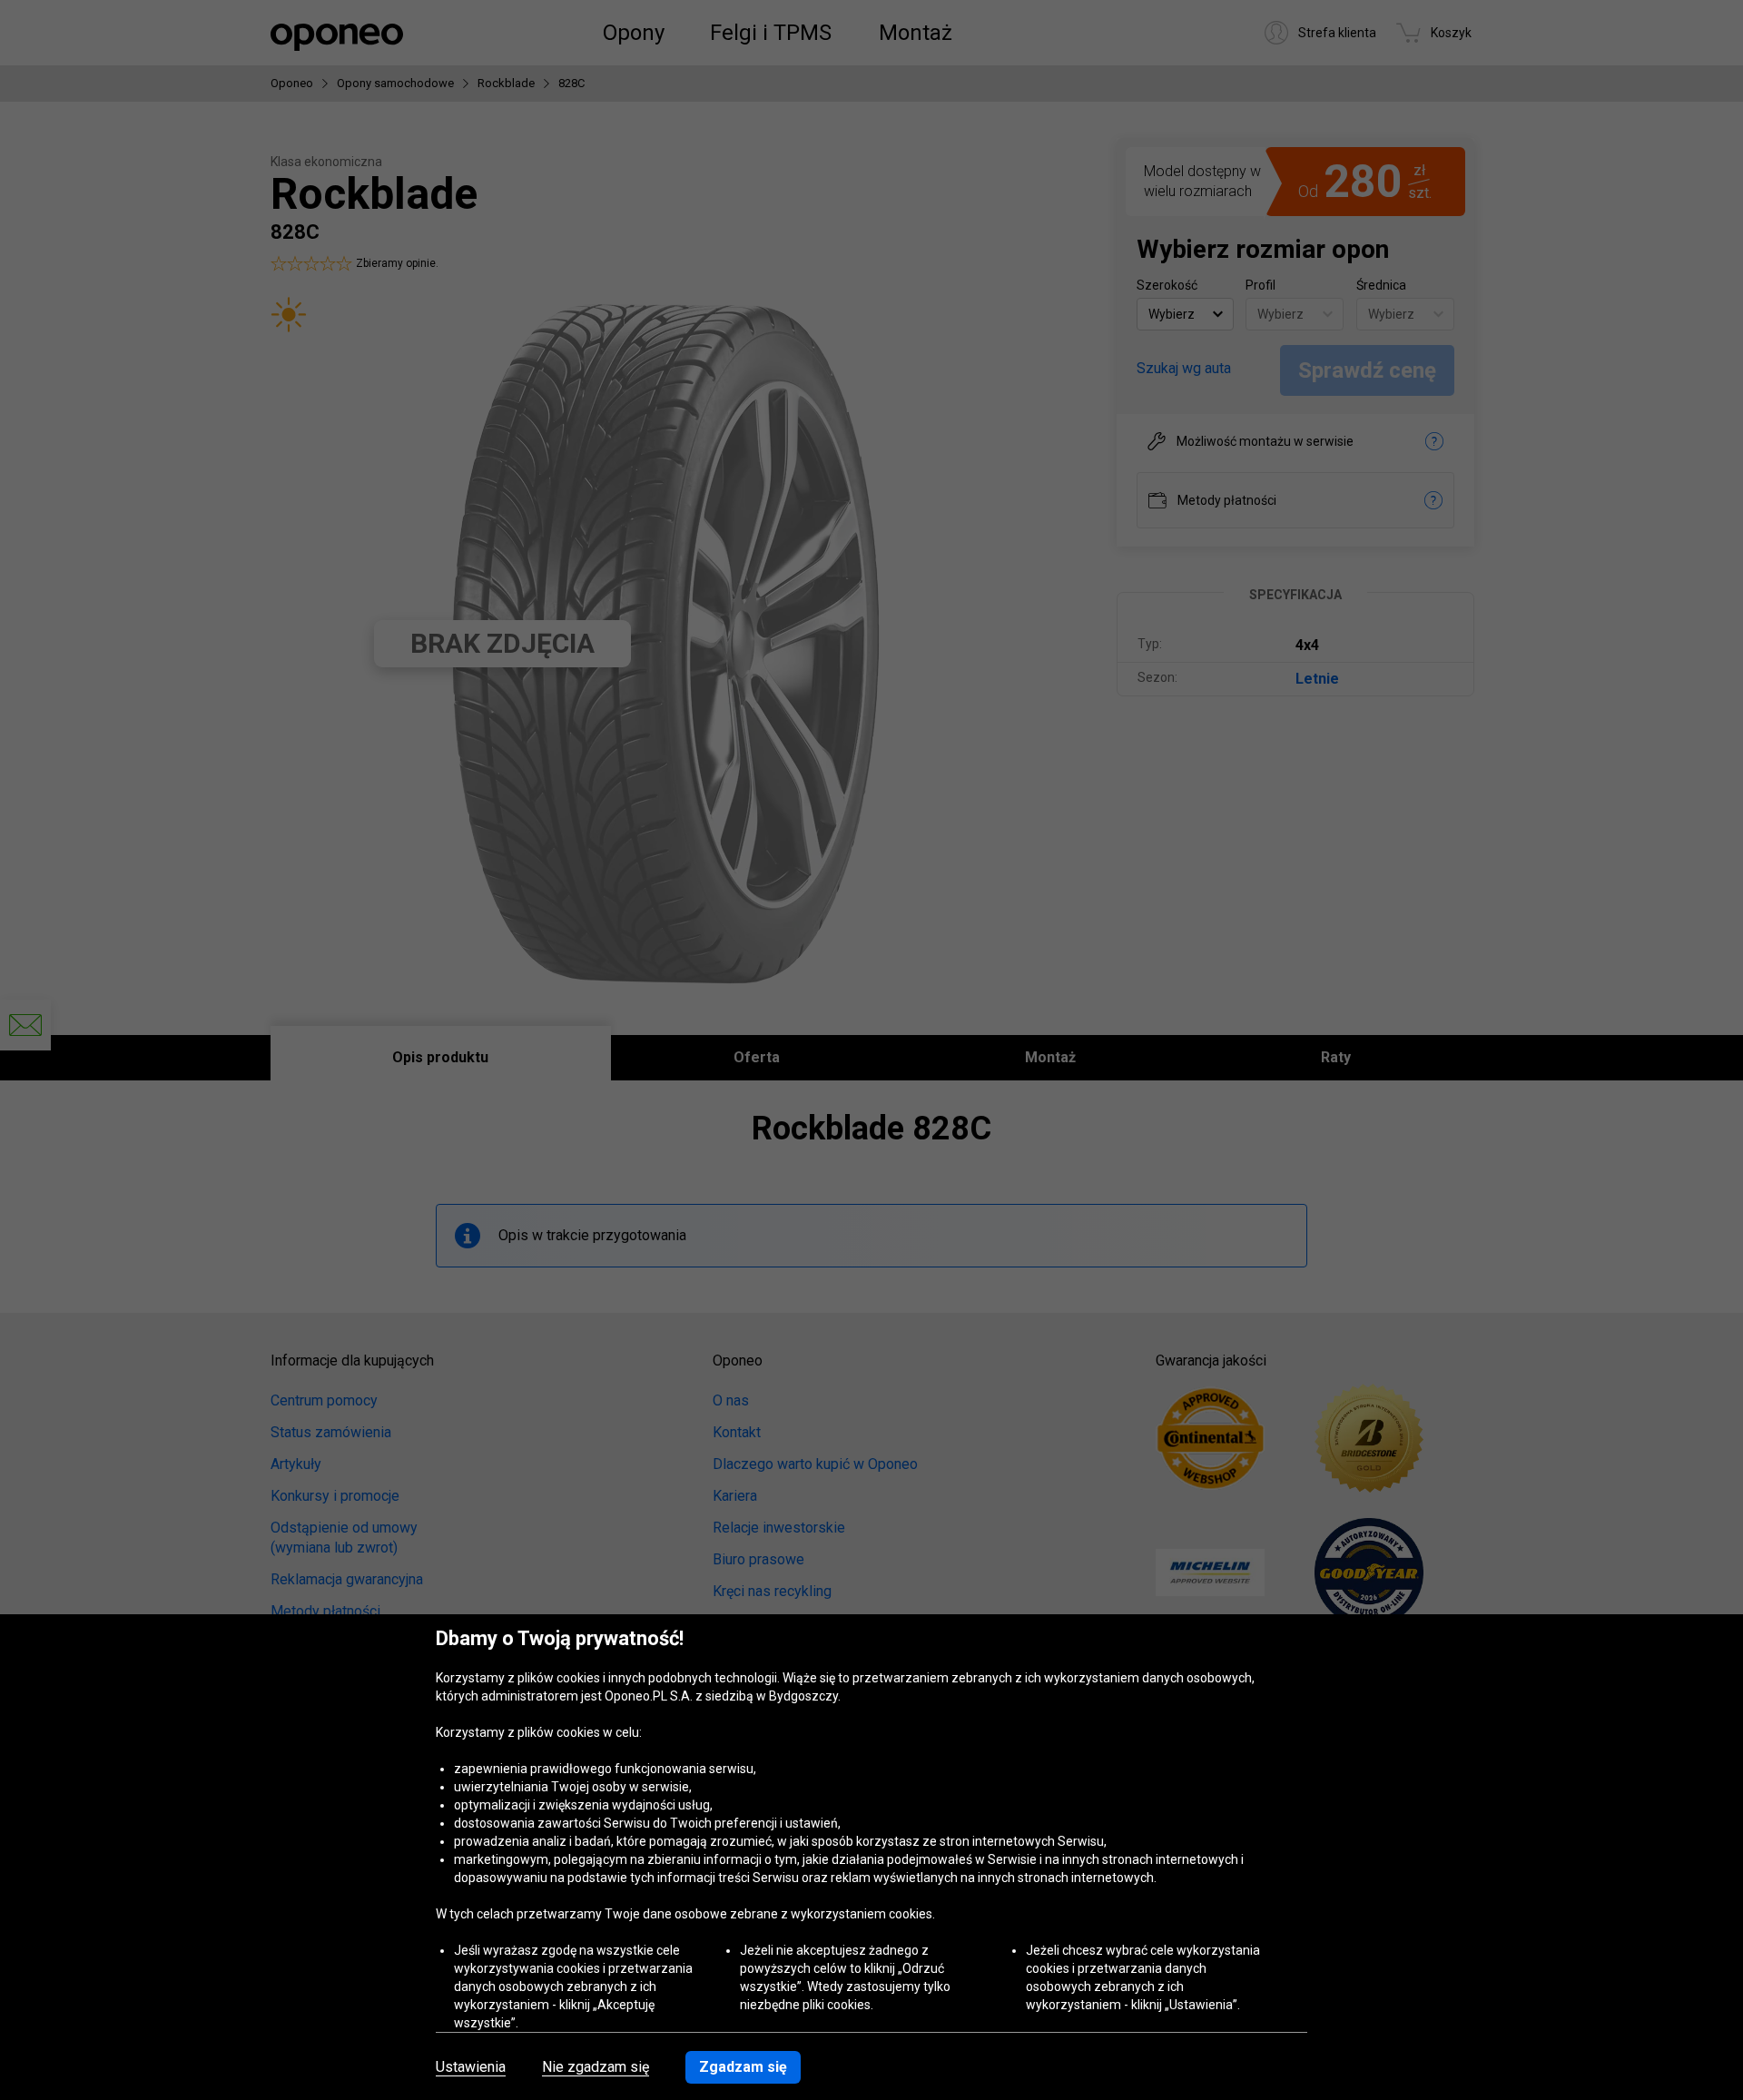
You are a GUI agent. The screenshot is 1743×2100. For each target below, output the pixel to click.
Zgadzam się (743, 2067)
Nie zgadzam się (596, 2067)
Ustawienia (471, 2067)
